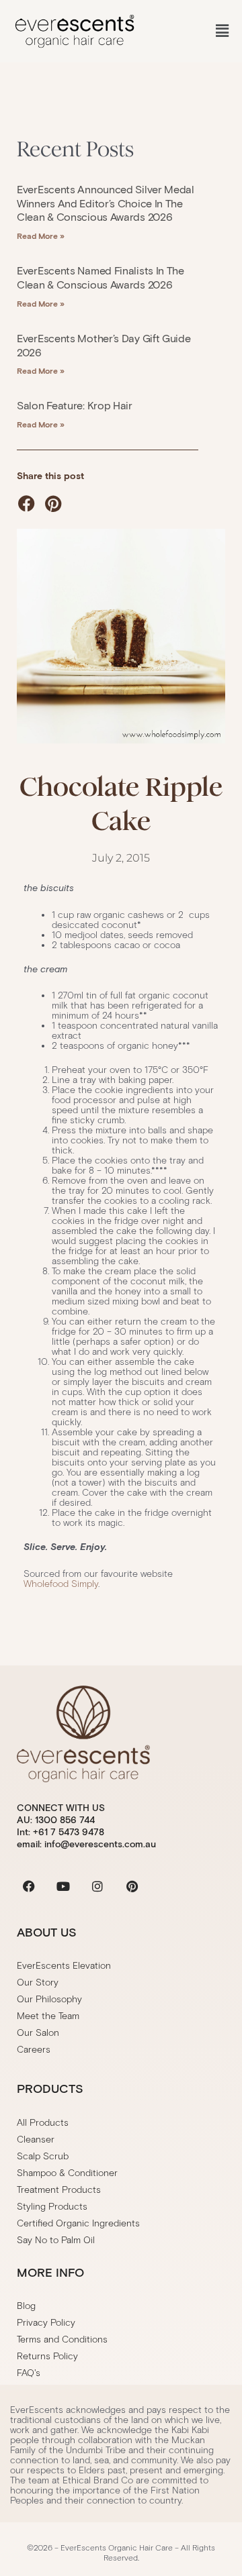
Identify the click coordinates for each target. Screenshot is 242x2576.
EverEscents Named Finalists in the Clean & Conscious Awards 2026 (100, 278)
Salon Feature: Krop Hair (75, 406)
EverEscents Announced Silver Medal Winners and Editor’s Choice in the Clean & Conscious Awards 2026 (106, 204)
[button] (222, 31)
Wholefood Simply (61, 1584)
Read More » (41, 236)
